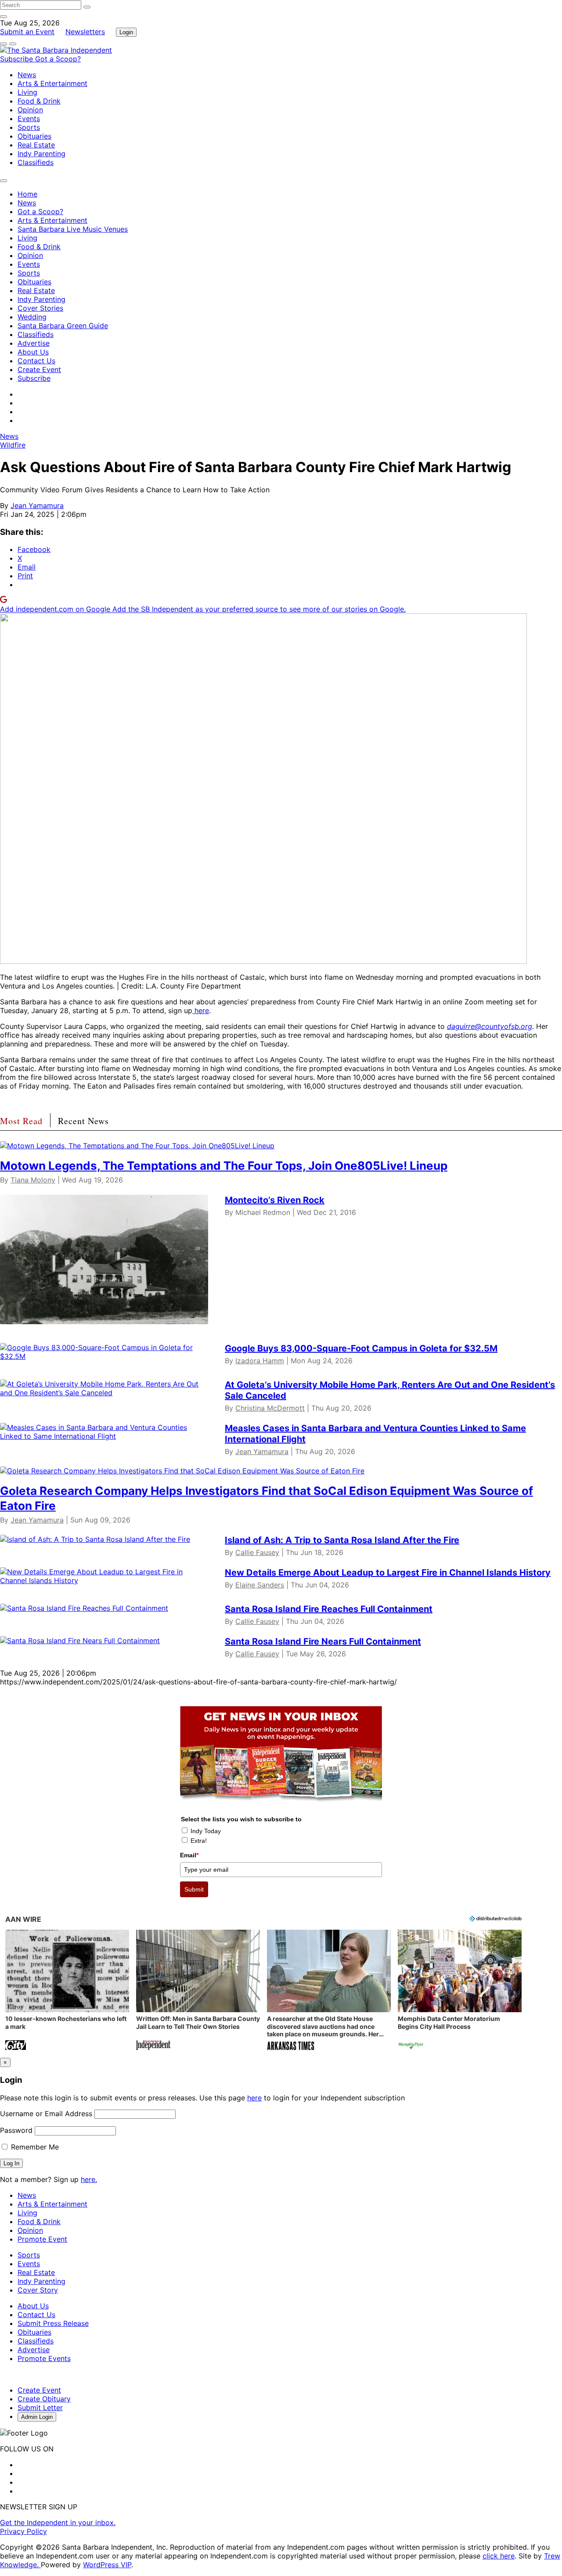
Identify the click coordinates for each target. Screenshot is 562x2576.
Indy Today (206, 1831)
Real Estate (36, 145)
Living (27, 92)
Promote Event (42, 2239)
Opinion (30, 110)
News (27, 75)
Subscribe (18, 59)
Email (189, 1855)
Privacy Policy (23, 2531)
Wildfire (13, 445)
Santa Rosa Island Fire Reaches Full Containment (329, 1609)
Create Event (39, 369)
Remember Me (34, 2147)
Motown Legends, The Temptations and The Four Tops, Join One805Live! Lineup (224, 1166)
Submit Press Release (53, 2323)
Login (126, 32)
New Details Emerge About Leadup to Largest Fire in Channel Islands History (388, 1573)
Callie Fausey (257, 1552)
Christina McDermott (270, 1408)
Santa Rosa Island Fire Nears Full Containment (323, 1641)
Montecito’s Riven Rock (275, 1200)
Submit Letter (40, 2408)
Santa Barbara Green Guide (63, 326)
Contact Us (36, 361)
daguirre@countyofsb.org (490, 1026)
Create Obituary (44, 2399)
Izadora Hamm (260, 1361)
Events (29, 118)
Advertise (34, 343)
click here (499, 2556)
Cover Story (38, 2290)
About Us (33, 352)
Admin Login (37, 2417)
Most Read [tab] (21, 1121)
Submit (194, 1889)
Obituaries (34, 136)
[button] (67, 1991)
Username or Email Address (46, 2114)
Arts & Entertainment (52, 83)
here (201, 1010)
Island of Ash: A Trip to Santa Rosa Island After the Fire (342, 1540)
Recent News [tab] (83, 1121)
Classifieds (36, 162)
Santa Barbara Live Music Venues (73, 229)
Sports (29, 127)
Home (27, 194)
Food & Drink (39, 101)
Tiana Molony (33, 1180)
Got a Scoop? (58, 59)
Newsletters (85, 32)
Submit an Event (27, 32)
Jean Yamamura (37, 505)
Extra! (199, 1841)
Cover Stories (40, 308)
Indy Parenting (41, 154)
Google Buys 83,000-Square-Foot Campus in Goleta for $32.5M (361, 1348)
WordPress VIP (107, 2565)
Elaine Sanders (260, 1585)
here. (89, 2179)
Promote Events (44, 2358)
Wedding (32, 317)
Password (16, 2130)
